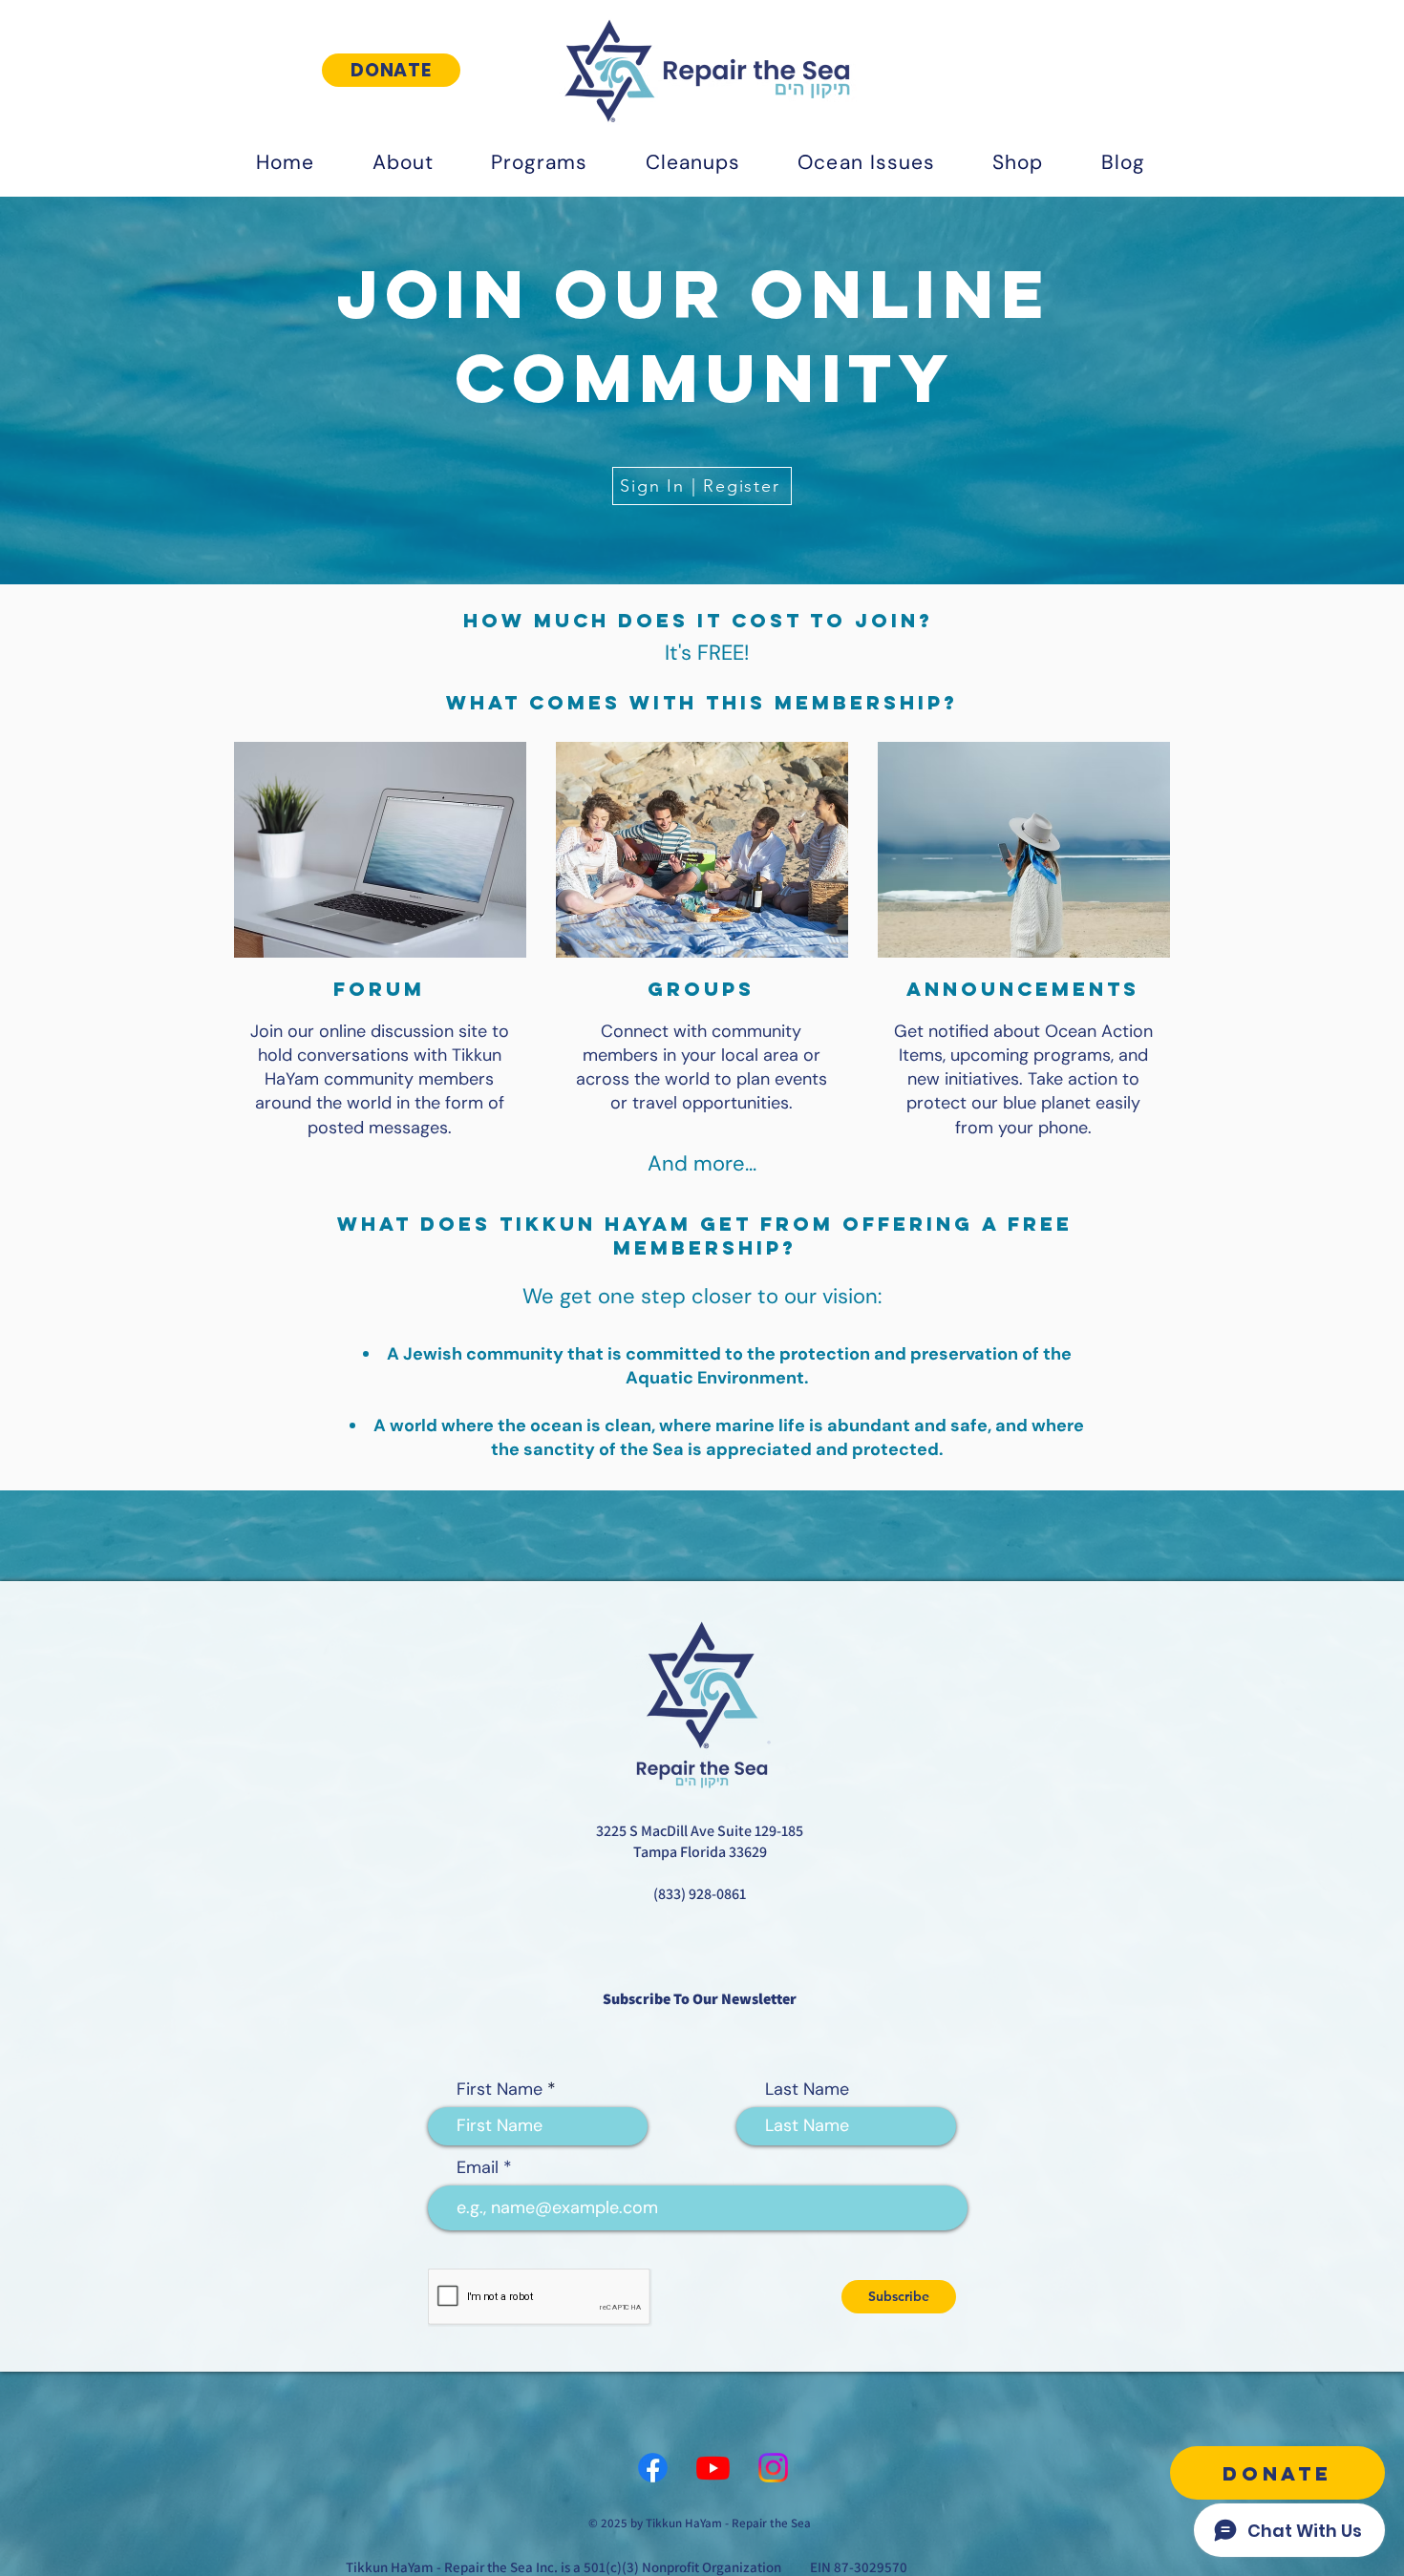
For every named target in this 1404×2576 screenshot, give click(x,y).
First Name (500, 2089)
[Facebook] (653, 2468)
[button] (403, 162)
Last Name (807, 2089)
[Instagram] (773, 2468)
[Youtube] (713, 2468)
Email (478, 2167)
